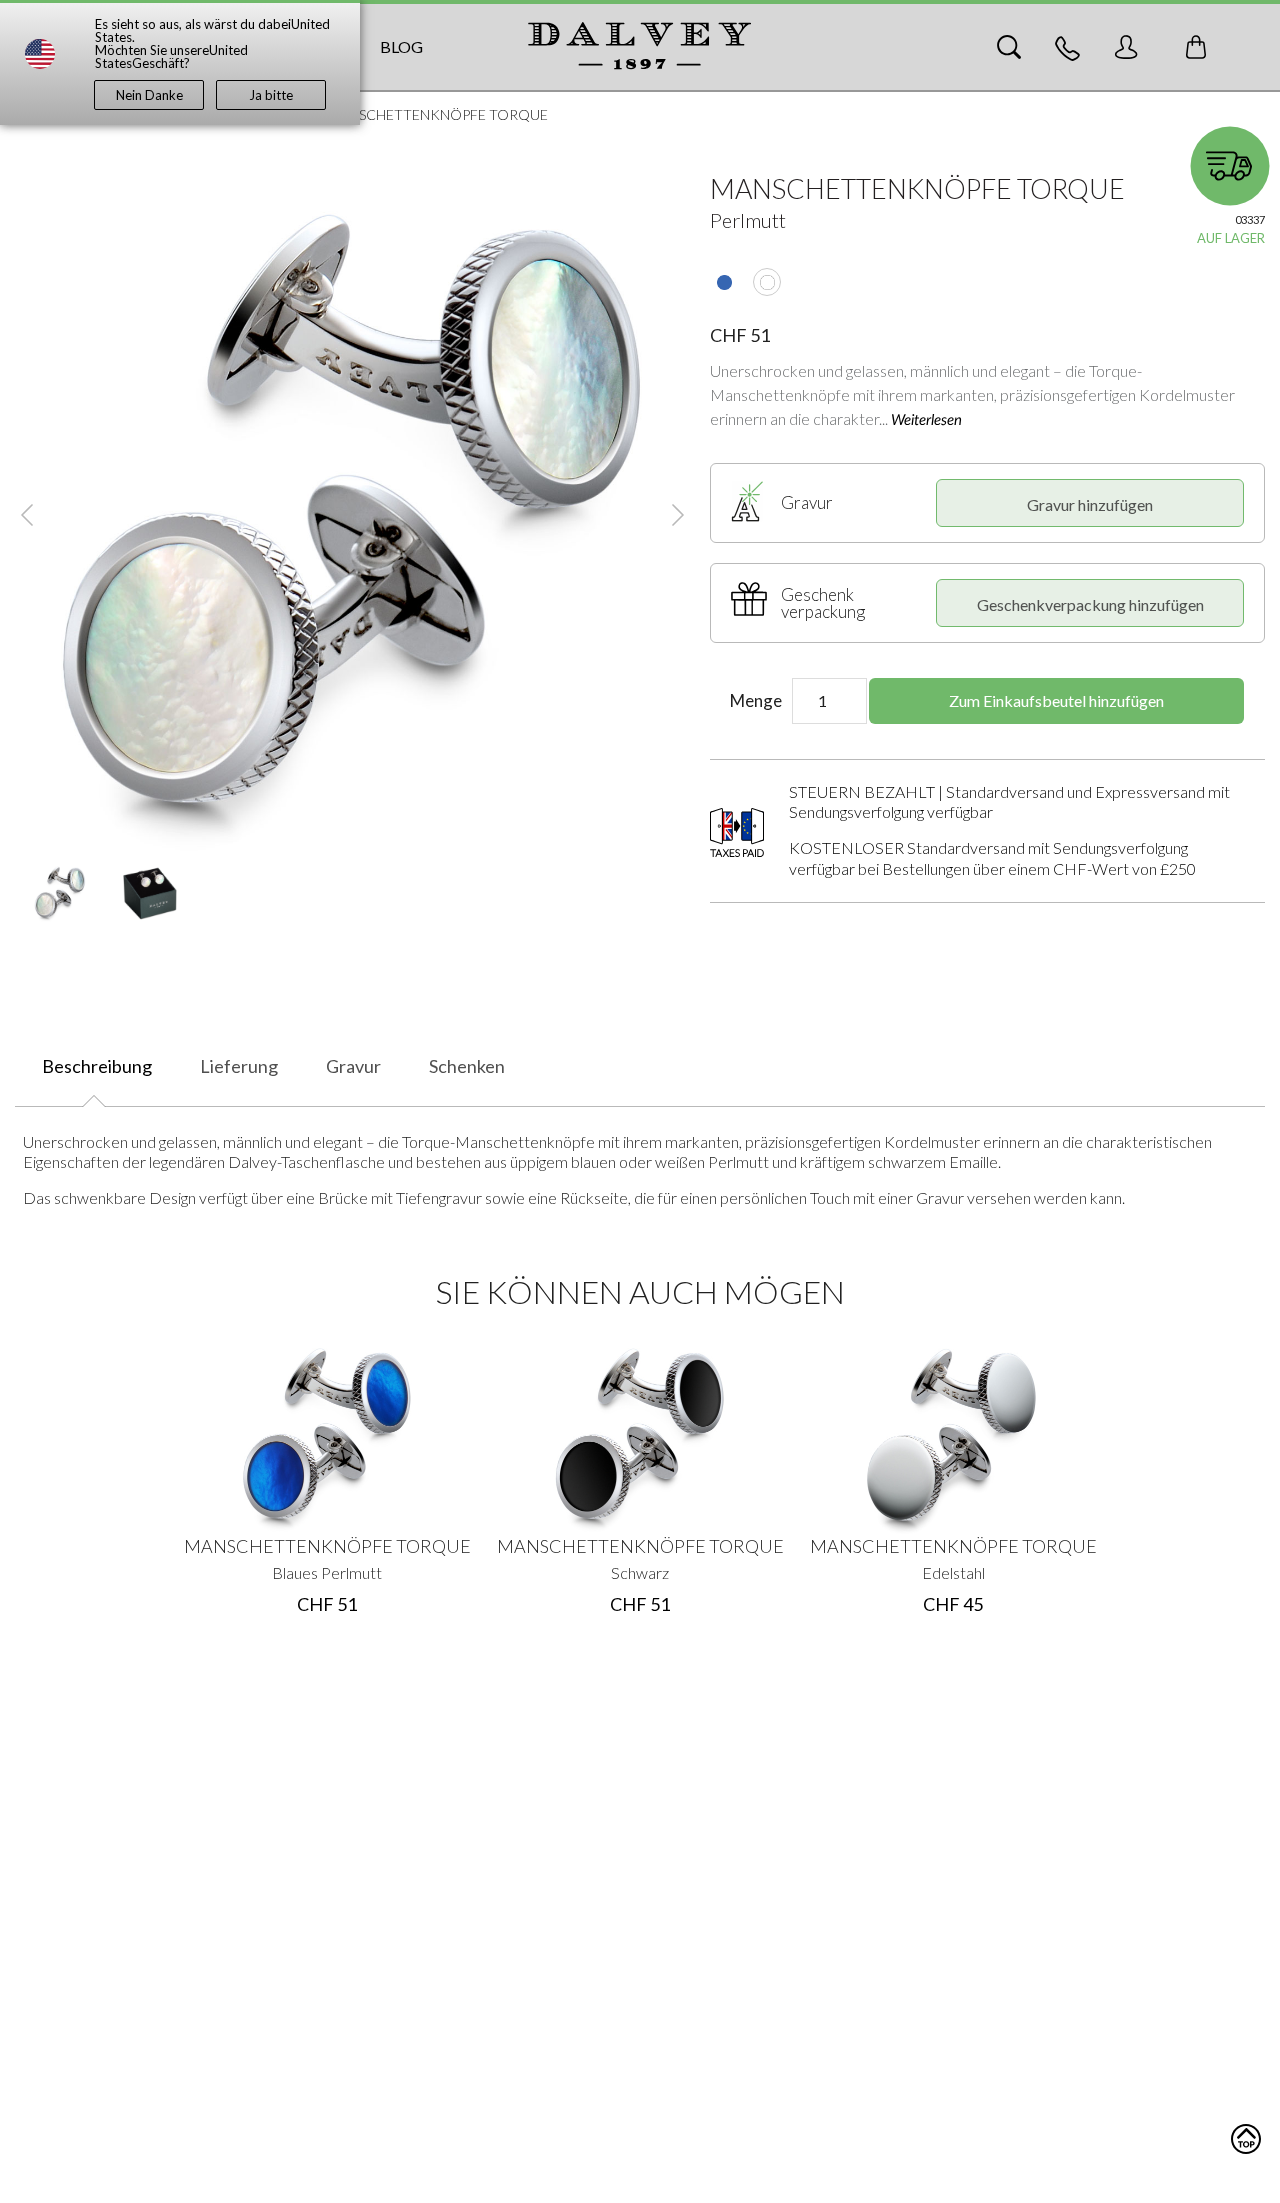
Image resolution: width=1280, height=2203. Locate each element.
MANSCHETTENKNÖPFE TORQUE (327, 1546)
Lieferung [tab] (239, 1066)
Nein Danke (149, 95)
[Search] (1009, 47)
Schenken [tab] (467, 1066)
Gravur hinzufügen (1090, 504)
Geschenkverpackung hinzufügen (1090, 604)
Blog (401, 46)
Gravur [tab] (353, 1066)
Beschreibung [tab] (97, 1066)
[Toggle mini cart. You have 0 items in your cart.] (1196, 47)
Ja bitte (271, 95)
